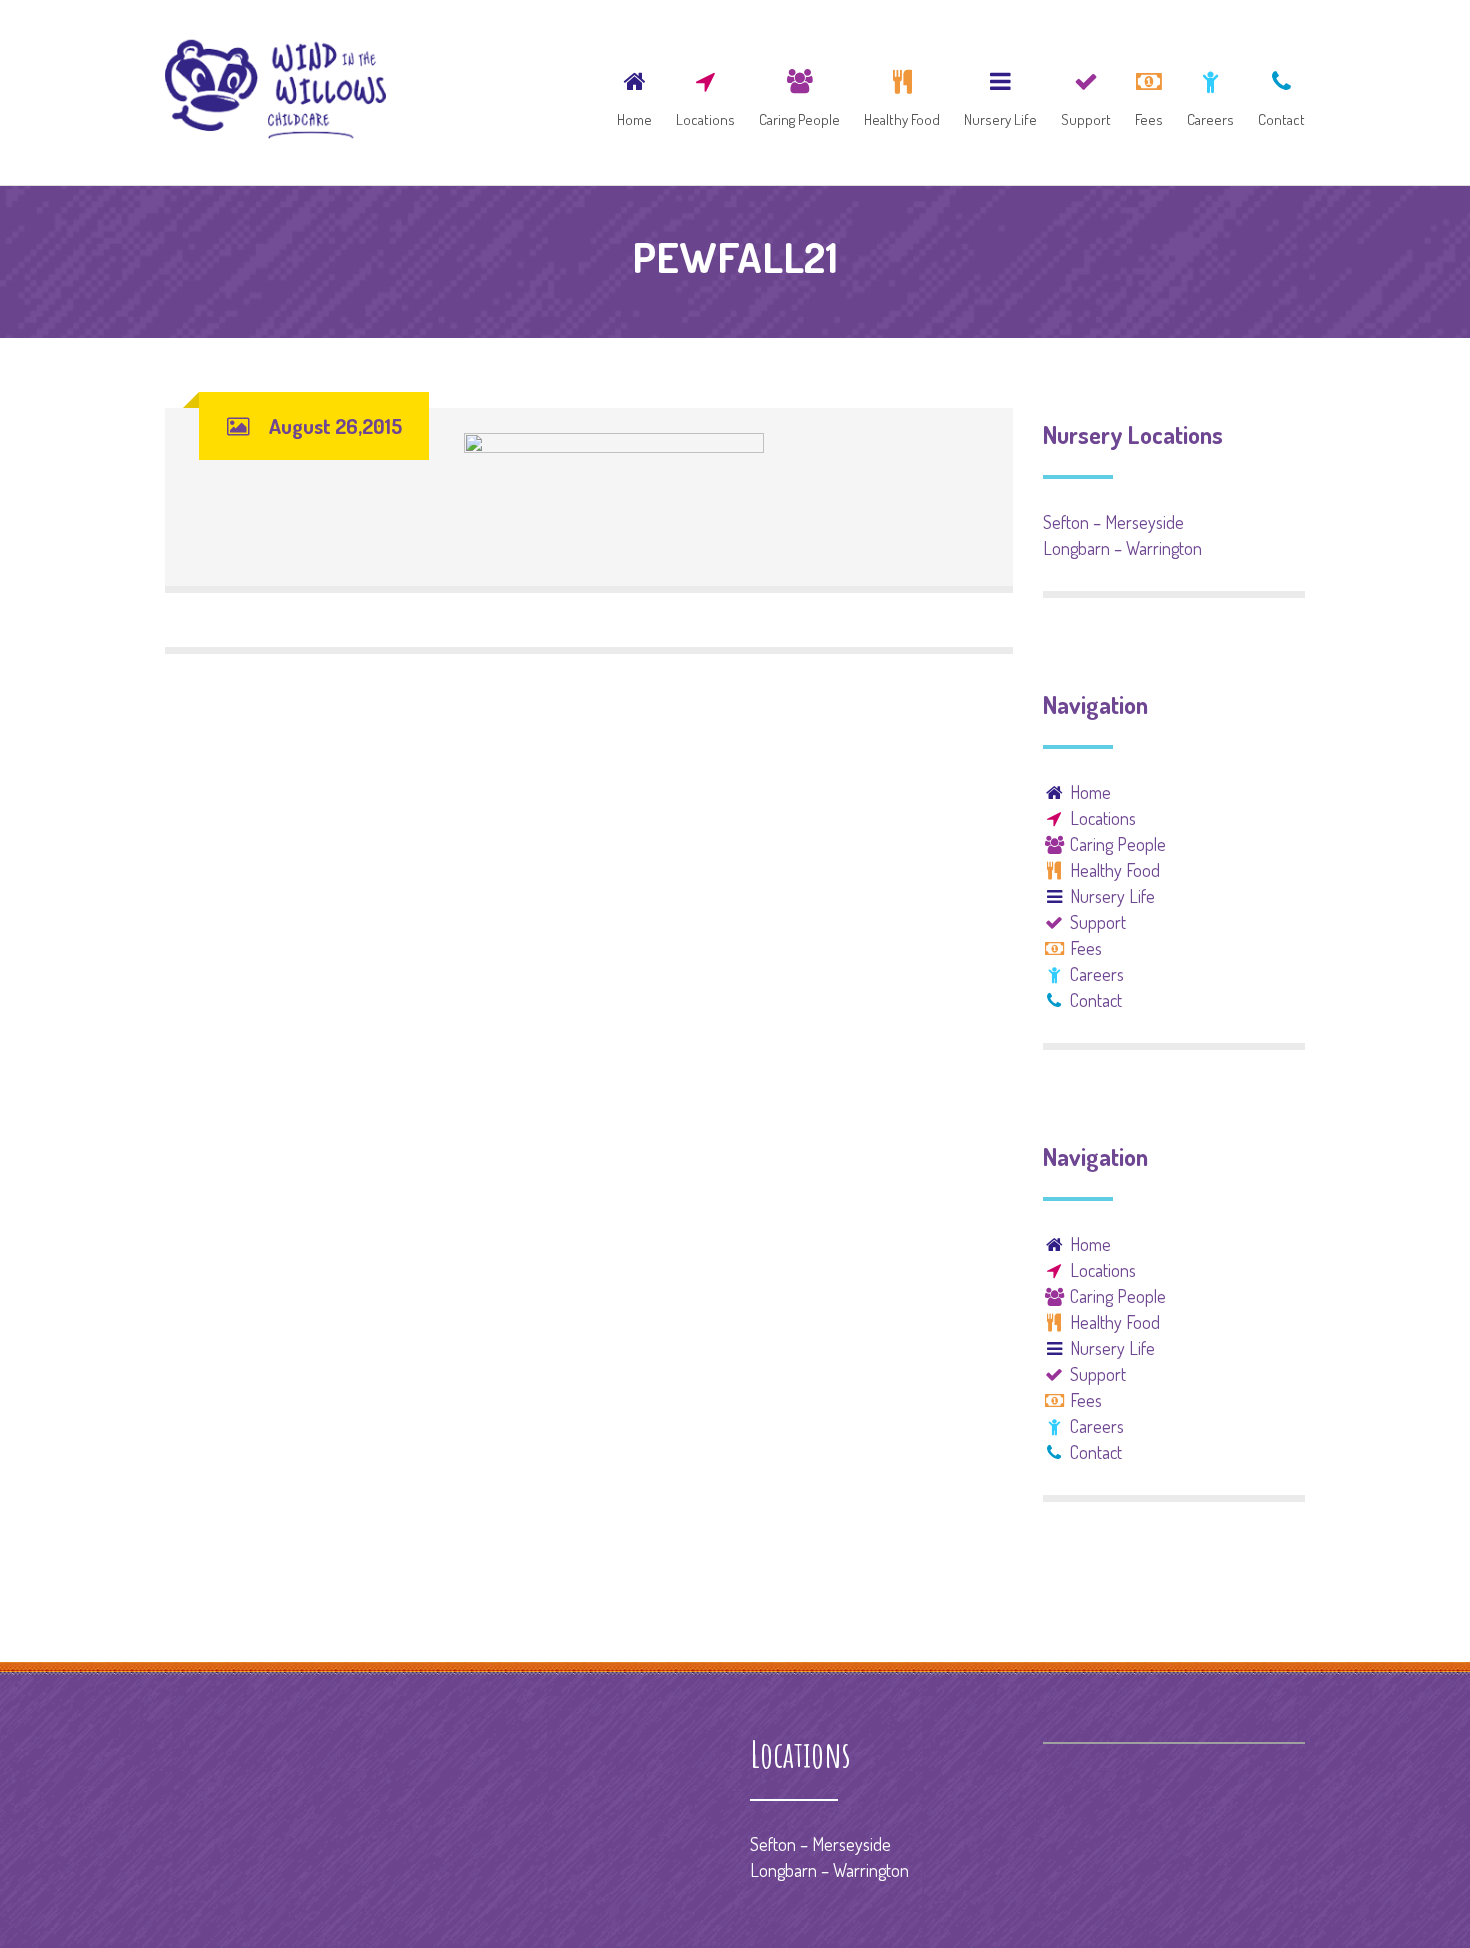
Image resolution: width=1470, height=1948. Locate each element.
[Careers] (1210, 92)
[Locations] (705, 92)
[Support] (1086, 92)
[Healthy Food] (902, 92)
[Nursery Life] (1000, 92)
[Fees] (1149, 92)
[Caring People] (799, 92)
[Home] (634, 92)
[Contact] (1276, 92)
